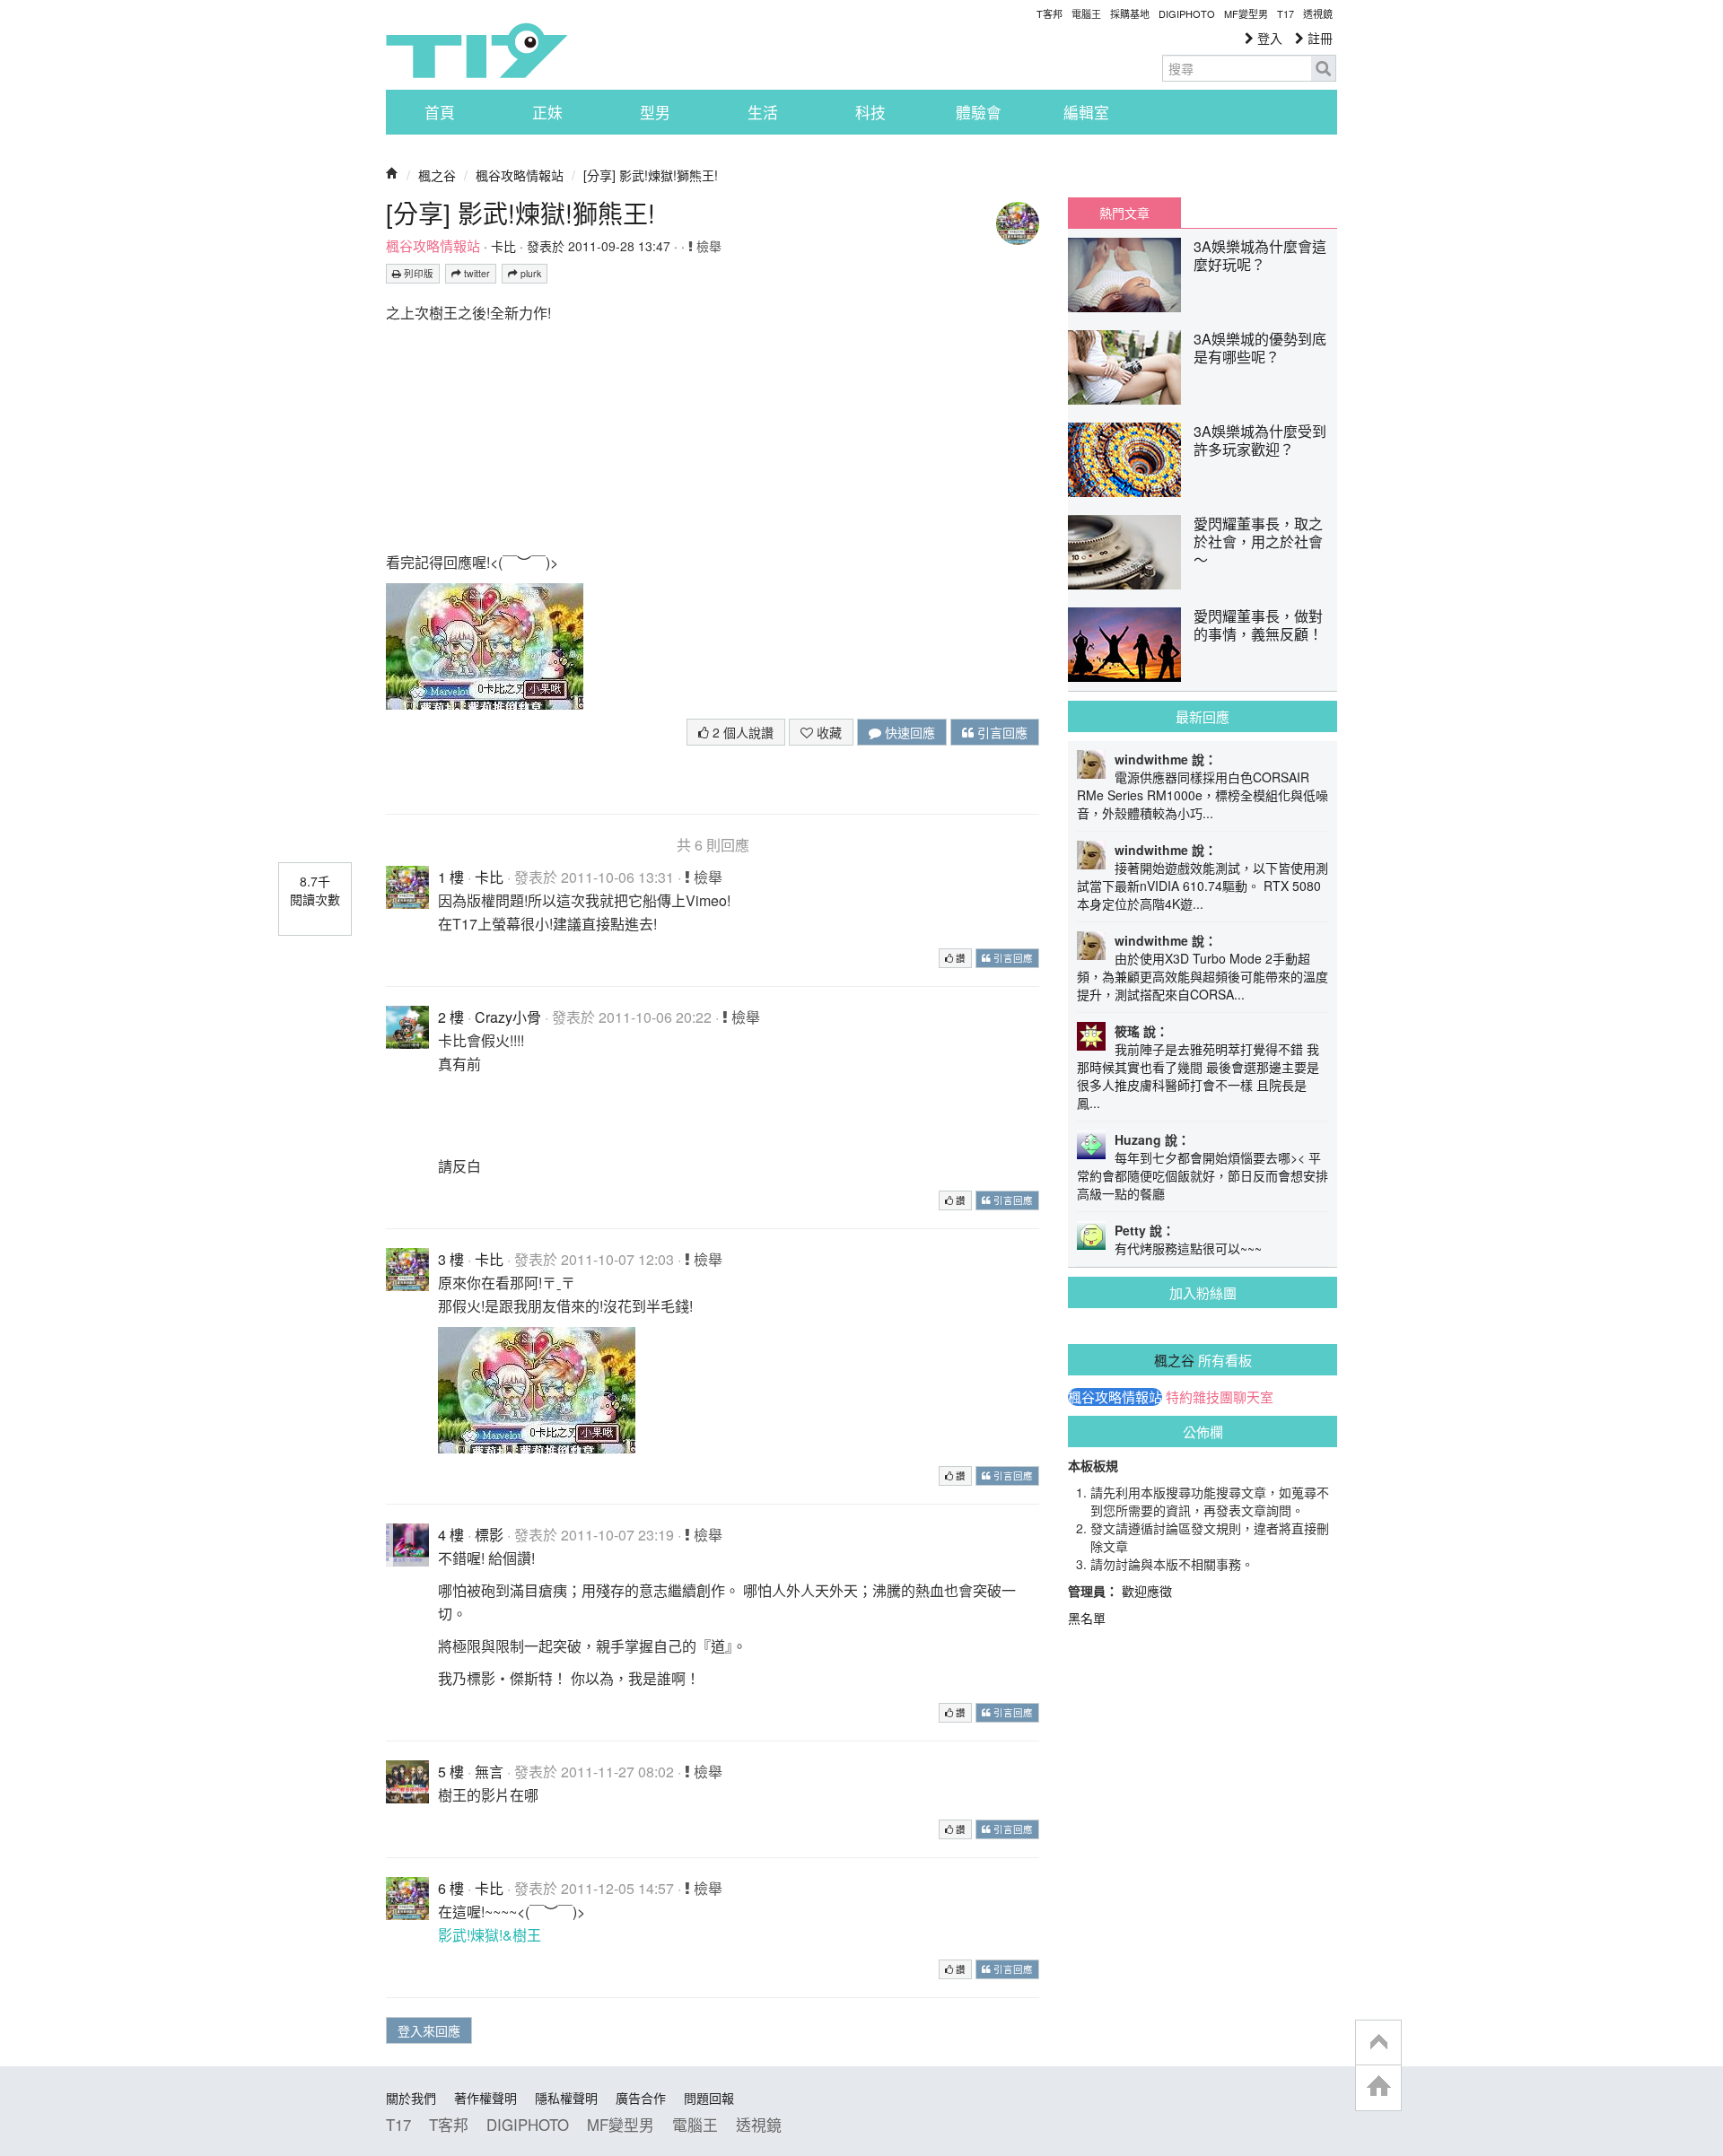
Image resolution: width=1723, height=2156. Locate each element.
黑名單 (1087, 1618)
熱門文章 (1124, 213)
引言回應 (1001, 732)
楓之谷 (437, 175)
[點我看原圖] (485, 645)
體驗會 (979, 112)
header (1378, 2043)
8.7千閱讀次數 (315, 890)
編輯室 (1086, 112)
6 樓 (451, 1888)
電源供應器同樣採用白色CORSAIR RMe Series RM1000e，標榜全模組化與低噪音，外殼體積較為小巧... (1203, 795)
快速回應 (908, 732)
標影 (489, 1535)
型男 (655, 112)
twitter (476, 273)
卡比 (503, 246)
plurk (529, 273)
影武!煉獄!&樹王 (490, 1935)
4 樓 (451, 1535)
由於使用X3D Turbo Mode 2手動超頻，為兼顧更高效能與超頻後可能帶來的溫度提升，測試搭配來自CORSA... (1203, 976)
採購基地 (1130, 13)
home (1378, 2087)
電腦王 (1086, 13)
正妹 (547, 112)
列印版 (417, 273)
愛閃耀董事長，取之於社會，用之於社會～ (1258, 541)
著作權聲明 (485, 2098)
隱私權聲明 (566, 2098)
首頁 (440, 112)
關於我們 (411, 2098)
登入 (1268, 38)
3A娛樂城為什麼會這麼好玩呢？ (1260, 255)
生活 (763, 112)
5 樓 (451, 1772)
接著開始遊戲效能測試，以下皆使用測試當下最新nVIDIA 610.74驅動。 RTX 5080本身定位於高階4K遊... (1203, 886)
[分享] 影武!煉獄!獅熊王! (651, 175)
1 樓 (451, 877)
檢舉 (707, 246)
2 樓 (451, 1017)
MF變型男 (1246, 13)
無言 (489, 1772)
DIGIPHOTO (1187, 13)
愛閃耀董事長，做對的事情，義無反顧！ (1258, 625)
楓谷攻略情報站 (520, 175)
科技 (870, 112)
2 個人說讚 (741, 732)
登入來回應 (429, 2030)
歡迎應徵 (1147, 1591)
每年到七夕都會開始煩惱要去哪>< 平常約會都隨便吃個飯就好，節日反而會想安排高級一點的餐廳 (1203, 1175)
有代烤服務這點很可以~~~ (1188, 1248)
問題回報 (709, 2098)
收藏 (827, 732)
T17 (477, 50)
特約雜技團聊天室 (1220, 1397)
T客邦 (1050, 13)
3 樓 (451, 1259)
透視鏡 (1318, 13)
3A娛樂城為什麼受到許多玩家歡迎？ (1260, 440)
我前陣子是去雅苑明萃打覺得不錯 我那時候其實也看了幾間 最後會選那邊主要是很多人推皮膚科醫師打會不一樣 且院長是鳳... (1198, 1076)
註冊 (1318, 38)
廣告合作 (641, 2098)
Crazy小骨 (508, 1017)
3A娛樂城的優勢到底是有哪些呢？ (1260, 348)
